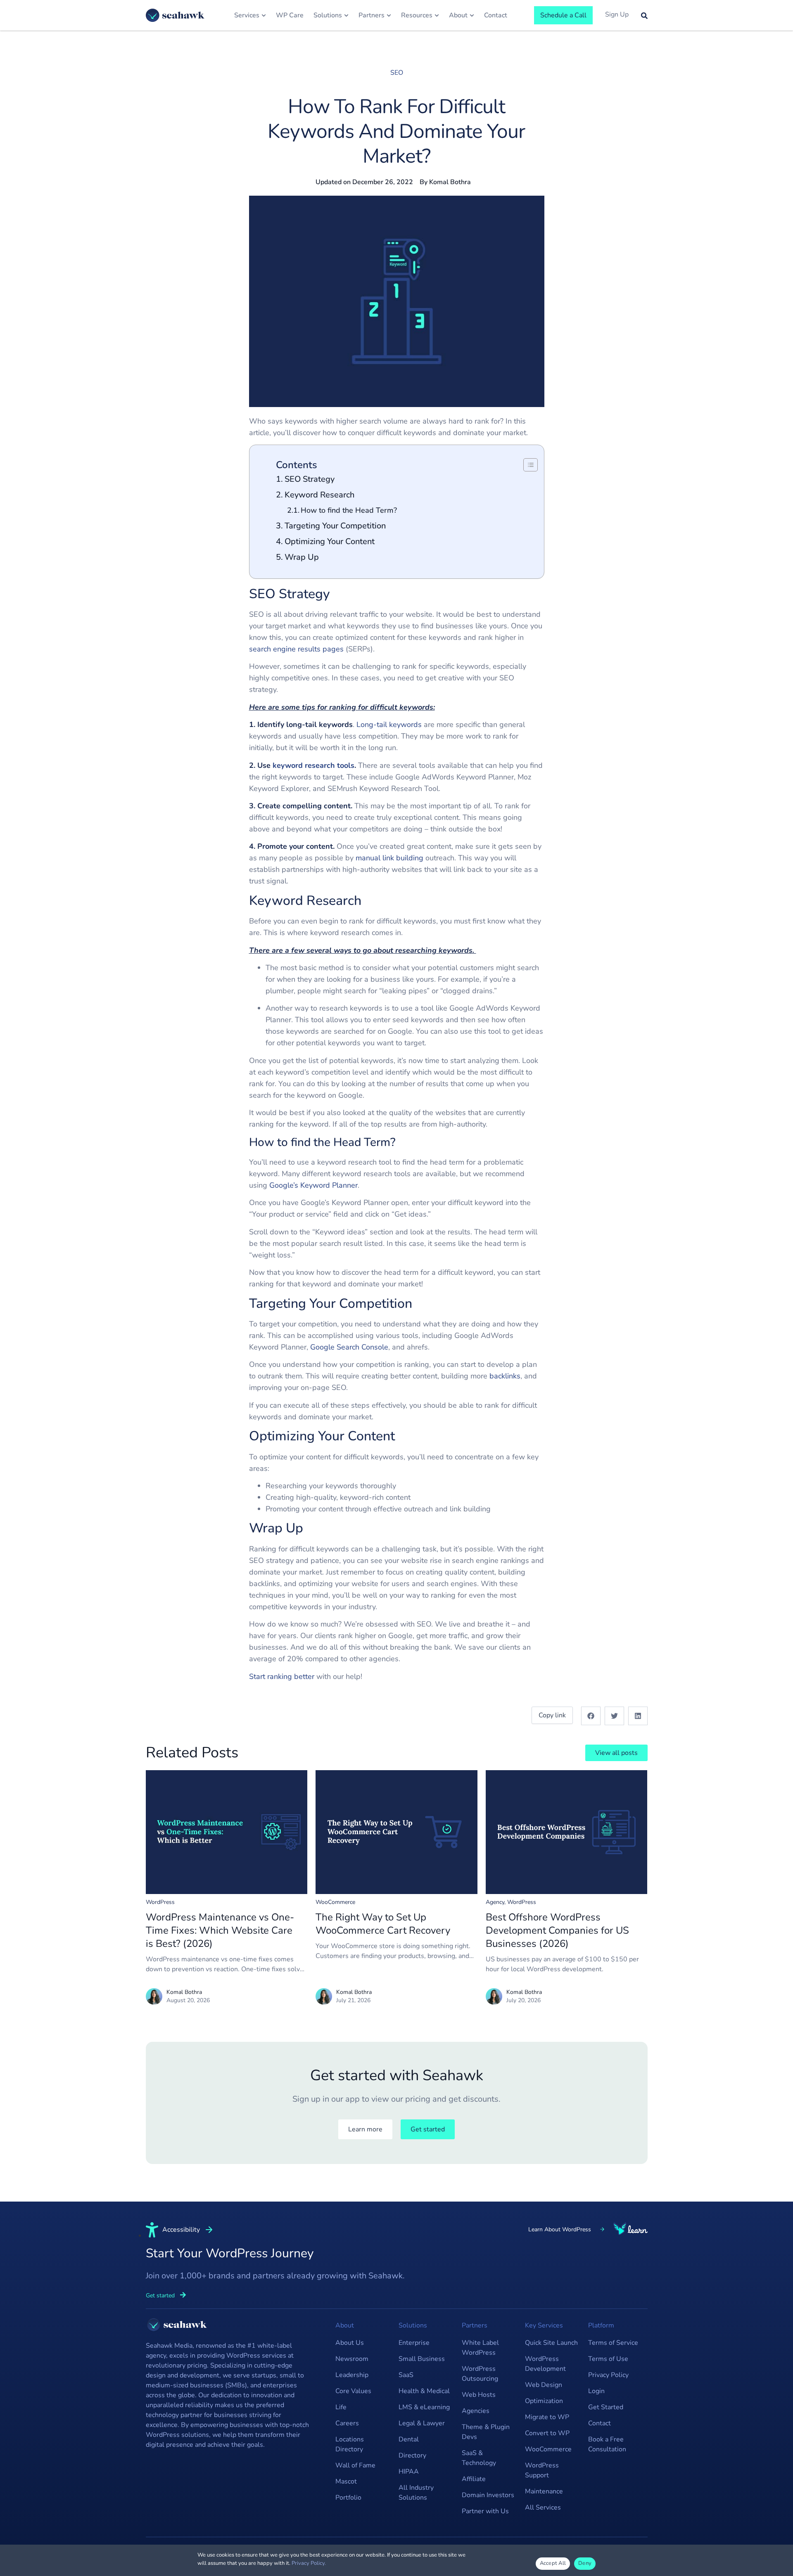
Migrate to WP (547, 2417)
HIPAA (409, 2472)
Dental (409, 2439)
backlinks (505, 1376)
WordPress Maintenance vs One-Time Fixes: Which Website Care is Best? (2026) (220, 1930)
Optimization (544, 2401)
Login (596, 2391)
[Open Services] (264, 15)
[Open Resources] (437, 15)
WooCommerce (335, 1902)
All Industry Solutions (416, 2493)
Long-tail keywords (389, 724)
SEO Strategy (310, 479)
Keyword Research (319, 495)
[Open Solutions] (346, 15)
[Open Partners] (389, 15)
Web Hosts (479, 2395)
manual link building (389, 858)
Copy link (552, 1715)
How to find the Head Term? (349, 510)
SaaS (406, 2375)
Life (341, 2407)
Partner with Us (485, 2511)
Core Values (353, 2391)
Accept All (553, 2563)
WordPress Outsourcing (480, 2374)
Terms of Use (608, 2359)
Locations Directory (350, 2444)
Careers (347, 2423)
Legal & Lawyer (422, 2423)
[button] (591, 1716)
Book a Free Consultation (607, 2444)
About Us (350, 2343)
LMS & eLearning (424, 2407)
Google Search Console (349, 1347)
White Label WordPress (480, 2348)
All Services (543, 2507)
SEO (397, 73)
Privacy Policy (608, 2375)
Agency (495, 1902)
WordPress (160, 1902)
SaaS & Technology (479, 2458)
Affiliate (474, 2479)
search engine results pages (296, 649)
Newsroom (352, 2359)
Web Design (544, 2385)
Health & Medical (424, 2391)
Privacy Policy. (309, 2563)
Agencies (476, 2411)
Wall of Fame (355, 2465)
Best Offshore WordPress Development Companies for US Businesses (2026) (557, 1930)
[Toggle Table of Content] (526, 465)
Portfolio (348, 2498)
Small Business (422, 2359)
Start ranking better (282, 1676)
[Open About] (472, 15)
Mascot (346, 2481)
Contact (599, 2423)
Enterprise (414, 2343)
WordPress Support (542, 2470)
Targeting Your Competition (335, 526)
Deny (585, 2563)
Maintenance (544, 2491)
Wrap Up (302, 557)
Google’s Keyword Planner (313, 1185)
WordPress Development (545, 2364)
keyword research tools (313, 765)
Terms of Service (613, 2343)
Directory (412, 2455)
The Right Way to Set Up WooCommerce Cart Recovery (383, 1924)
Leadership (352, 2375)
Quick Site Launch (551, 2343)
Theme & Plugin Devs (486, 2432)
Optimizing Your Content (330, 541)
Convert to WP (547, 2433)
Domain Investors (488, 2495)
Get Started (606, 2407)
